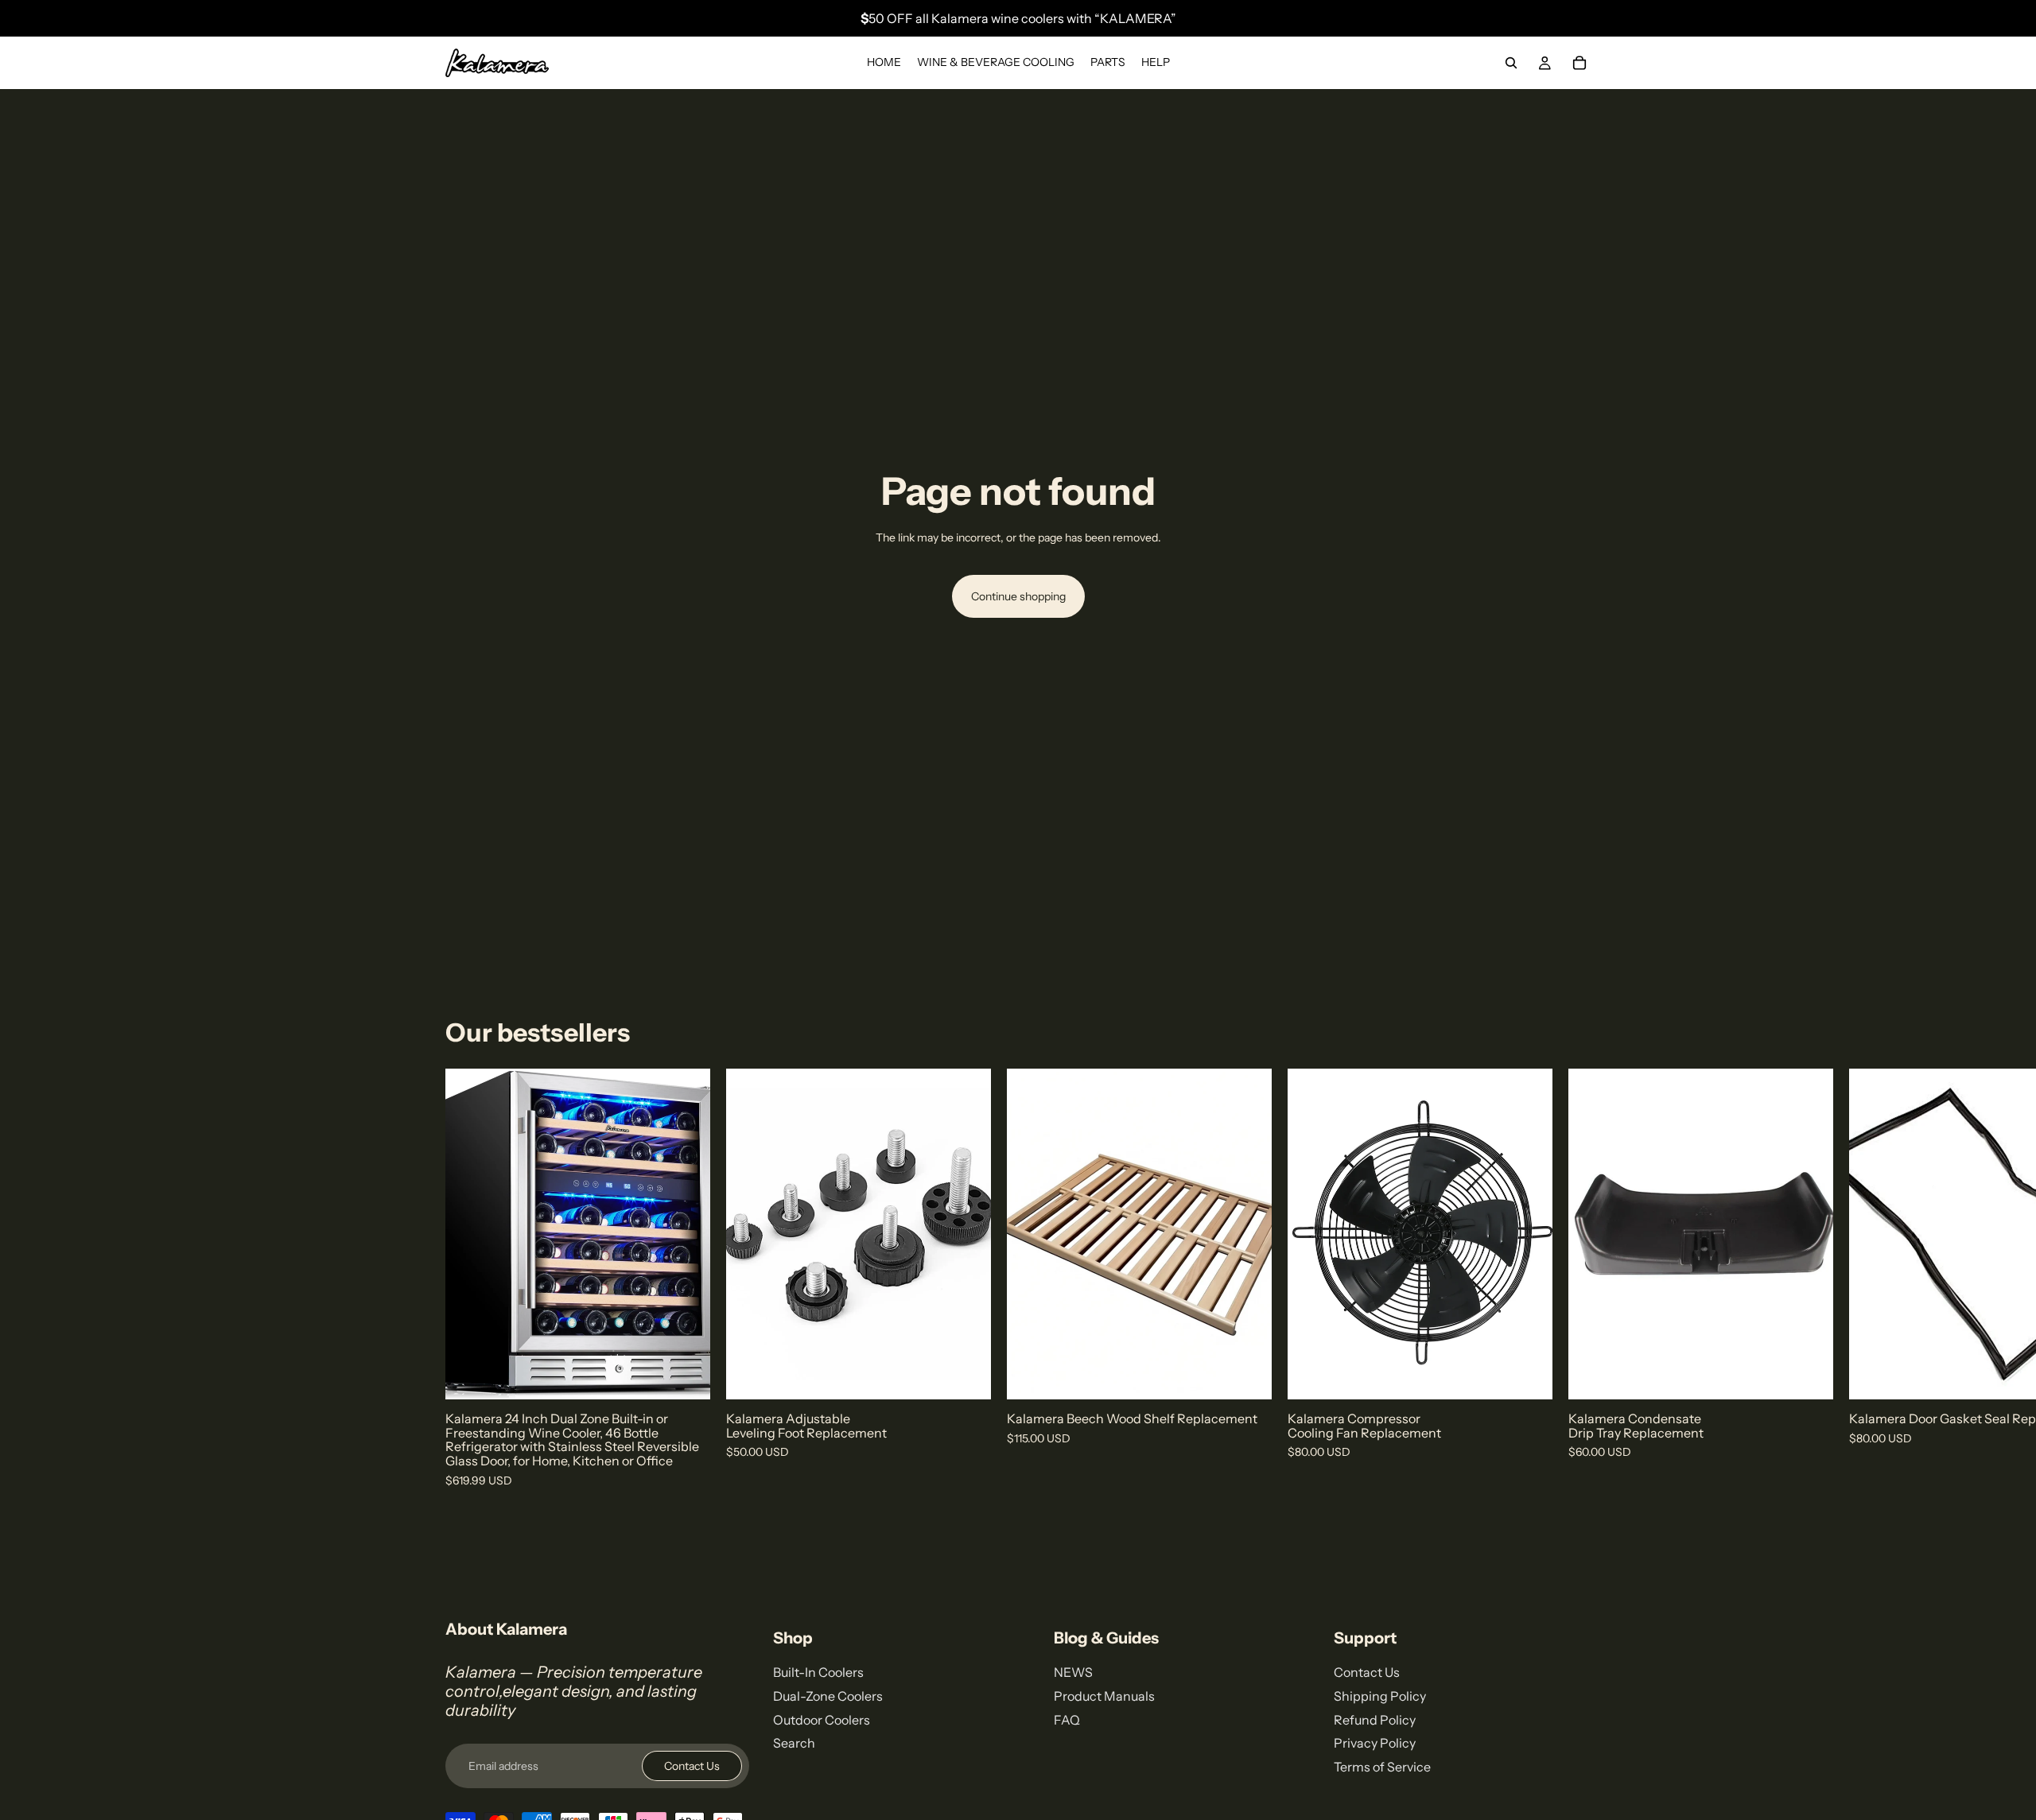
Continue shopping (1018, 596)
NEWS (1073, 1672)
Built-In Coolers (818, 1672)
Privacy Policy (1375, 1743)
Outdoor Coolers (822, 1720)
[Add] (686, 1376)
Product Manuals (1104, 1696)
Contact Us (692, 1766)
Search (794, 1743)
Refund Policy (1375, 1720)
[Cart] (1579, 63)
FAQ (1067, 1720)
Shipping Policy (1380, 1696)
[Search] (1511, 63)
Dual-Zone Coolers (828, 1696)
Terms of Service (1382, 1767)
